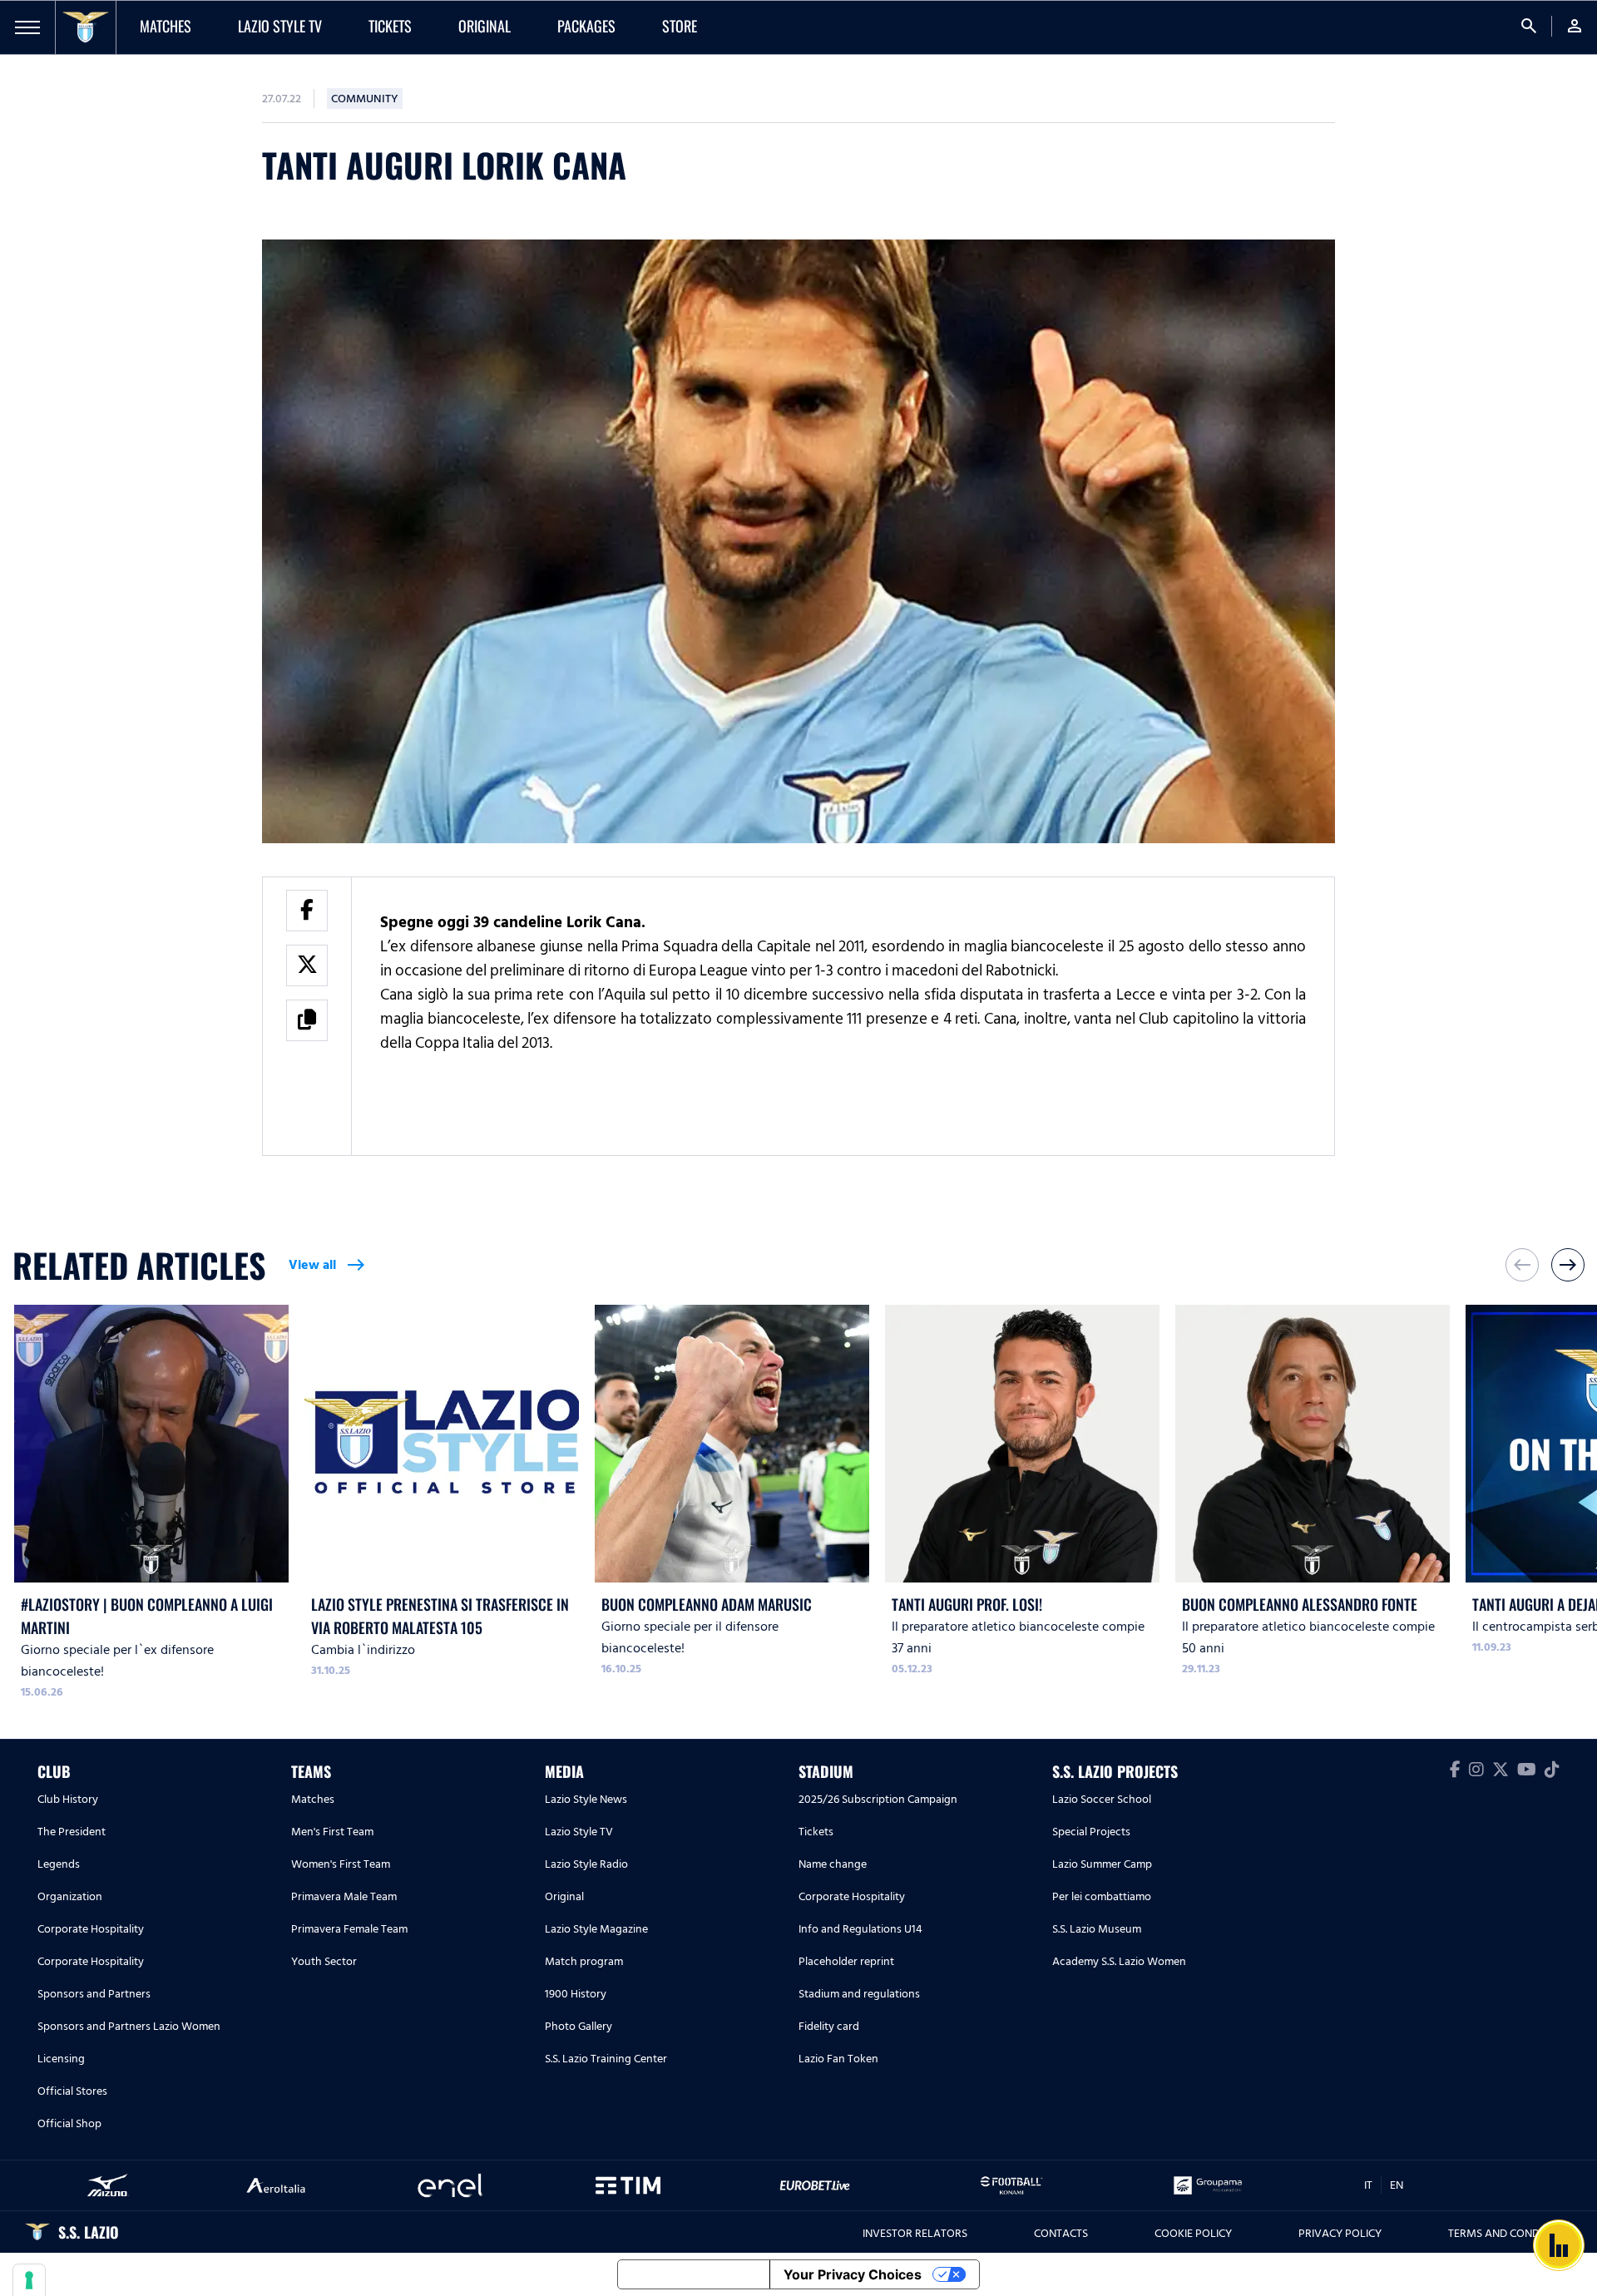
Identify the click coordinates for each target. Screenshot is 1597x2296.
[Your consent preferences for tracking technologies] (29, 2280)
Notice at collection (694, 2274)
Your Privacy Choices (853, 2274)
